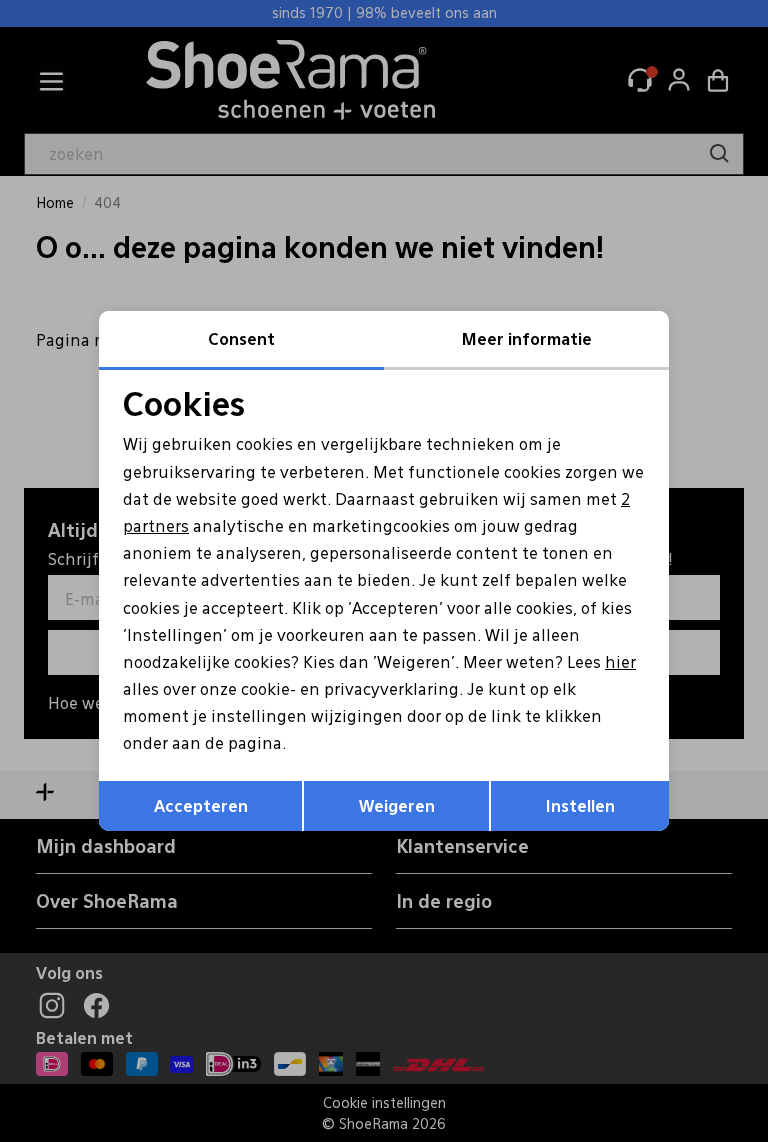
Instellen (580, 805)
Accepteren (201, 805)
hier (620, 661)
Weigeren (397, 805)
